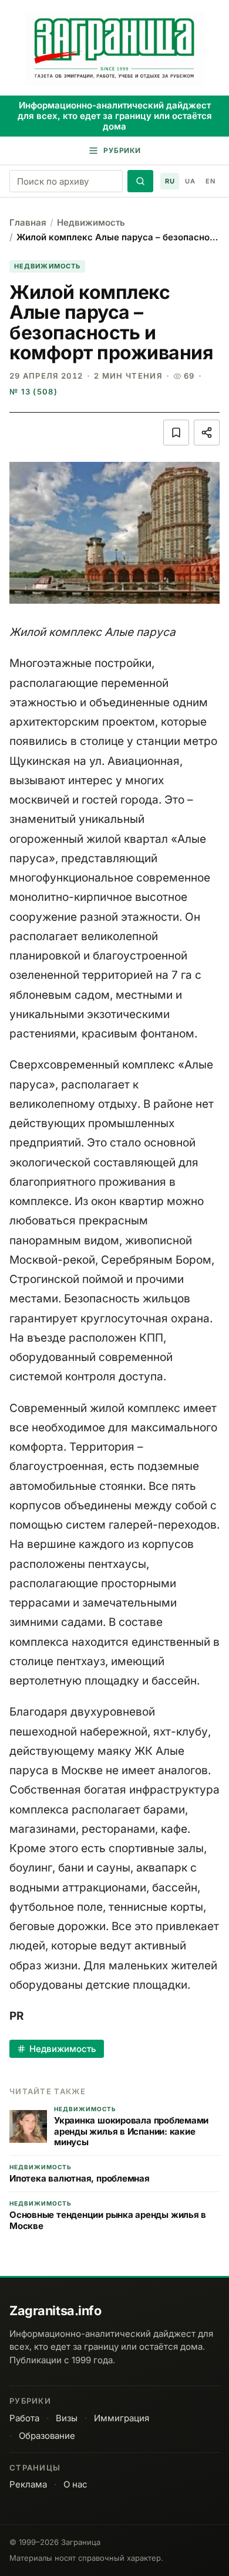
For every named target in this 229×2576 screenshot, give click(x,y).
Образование (47, 2436)
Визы (67, 2418)
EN (210, 181)
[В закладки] (176, 433)
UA (190, 181)
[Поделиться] (207, 433)
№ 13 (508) (33, 392)
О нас (75, 2484)
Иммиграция (122, 2418)
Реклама (28, 2484)
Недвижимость (91, 222)
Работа (24, 2418)
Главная (28, 222)
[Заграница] (114, 49)
